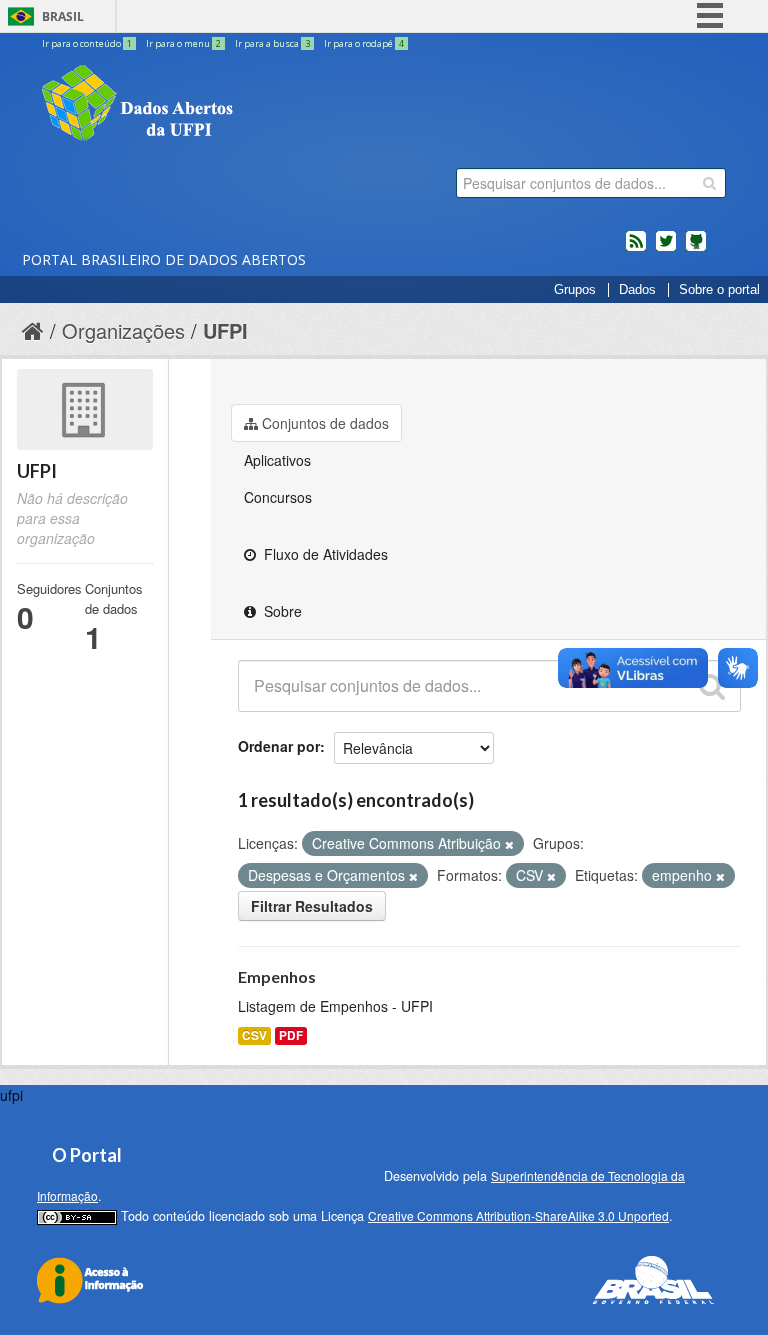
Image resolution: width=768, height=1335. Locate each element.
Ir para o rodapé (364, 43)
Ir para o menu (183, 43)
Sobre (281, 611)
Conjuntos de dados (325, 423)
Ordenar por (279, 746)
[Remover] (509, 844)
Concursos (278, 497)
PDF (291, 1035)
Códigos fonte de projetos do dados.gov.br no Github (696, 249)
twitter (666, 249)
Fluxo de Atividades (324, 554)
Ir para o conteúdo (87, 43)
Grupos (575, 290)
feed (636, 249)
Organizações (123, 330)
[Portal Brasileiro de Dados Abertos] (257, 105)
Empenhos (277, 976)
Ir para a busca (272, 43)
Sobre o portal (719, 290)
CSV (254, 1035)
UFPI (225, 330)
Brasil (63, 16)
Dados (637, 290)
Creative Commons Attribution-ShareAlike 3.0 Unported (518, 1215)
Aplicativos (277, 460)
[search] (709, 183)
